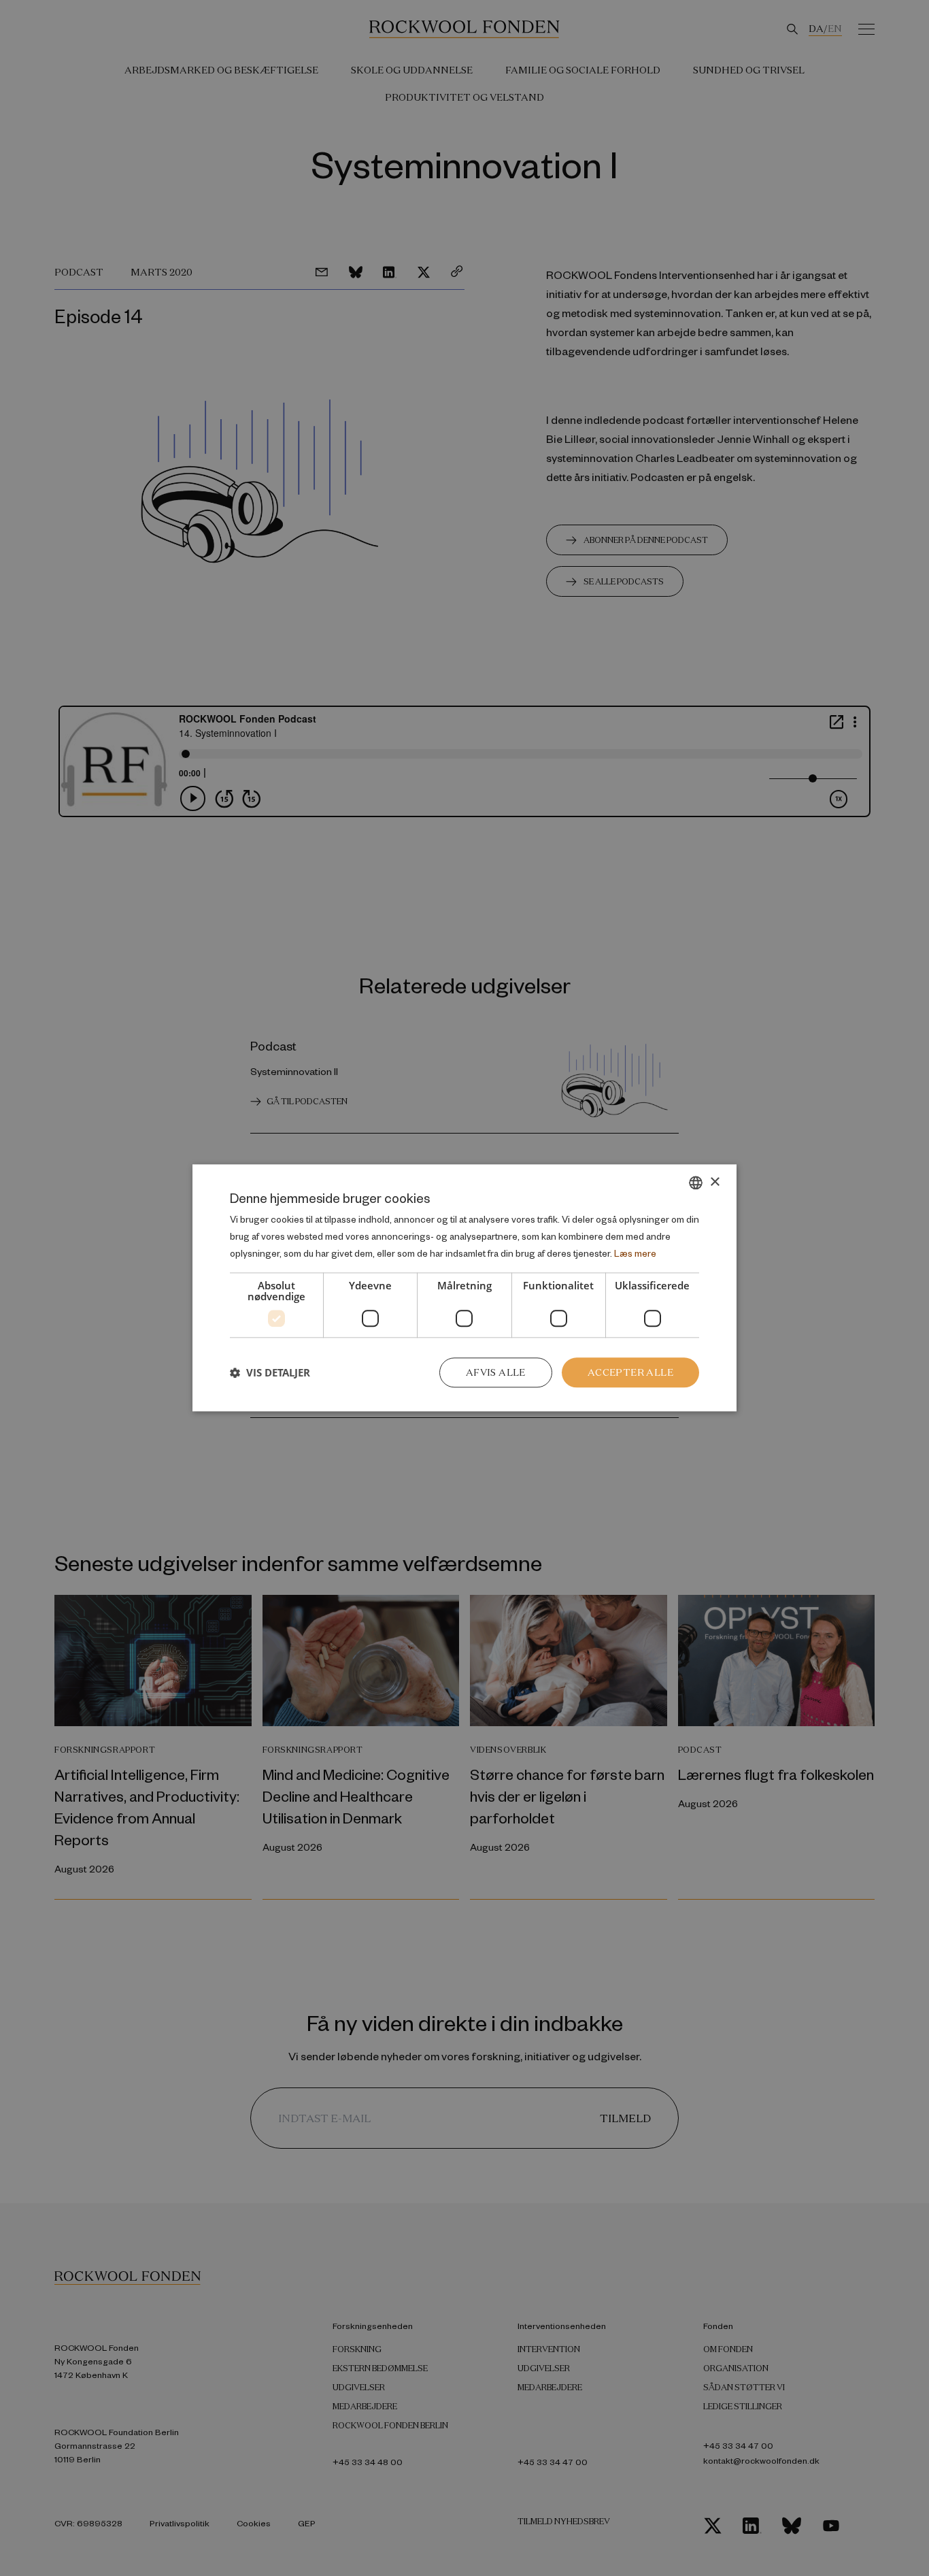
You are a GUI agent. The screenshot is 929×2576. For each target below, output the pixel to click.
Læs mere (635, 1253)
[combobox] (696, 1183)
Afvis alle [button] (496, 1372)
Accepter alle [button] (630, 1372)
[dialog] (464, 1288)
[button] (270, 1372)
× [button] (714, 1182)
